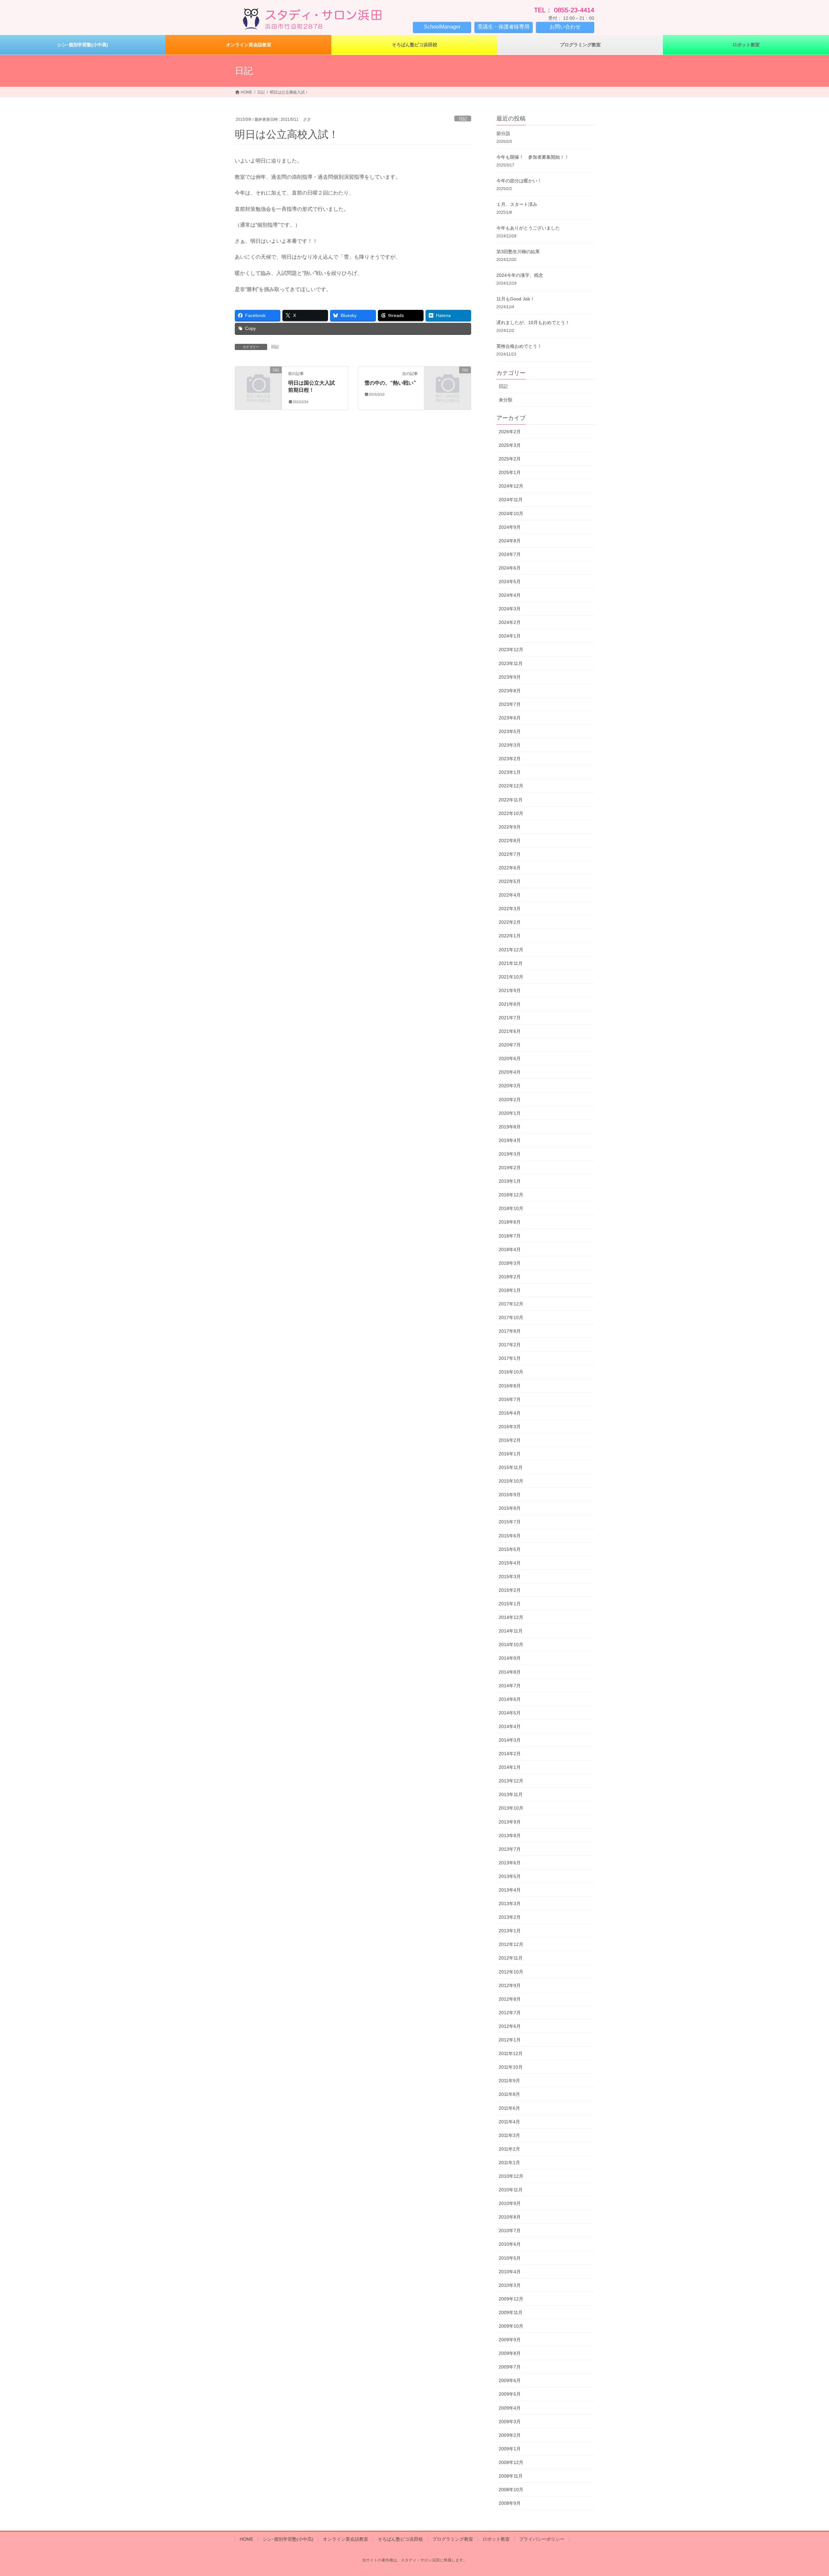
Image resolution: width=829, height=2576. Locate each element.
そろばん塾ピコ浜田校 (400, 2539)
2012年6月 (510, 2026)
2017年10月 (511, 1317)
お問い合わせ (565, 27)
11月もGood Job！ (516, 299)
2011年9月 (509, 2081)
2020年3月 (510, 1086)
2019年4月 (510, 1140)
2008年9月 (510, 2503)
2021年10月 (511, 977)
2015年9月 (510, 1495)
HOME (246, 2539)
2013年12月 (511, 1781)
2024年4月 (510, 595)
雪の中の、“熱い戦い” (390, 383)
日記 (463, 119)
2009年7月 (510, 2367)
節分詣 (503, 133)
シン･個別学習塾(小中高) (288, 2539)
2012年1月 (510, 2040)
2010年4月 (510, 2272)
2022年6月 (510, 868)
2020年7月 (510, 1045)
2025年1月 (510, 472)
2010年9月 (510, 2203)
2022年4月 (510, 895)
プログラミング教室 (453, 2539)
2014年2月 (510, 1754)
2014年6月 (510, 1699)
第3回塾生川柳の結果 (518, 252)
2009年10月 (511, 2326)
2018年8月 (510, 1222)
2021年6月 (510, 1031)
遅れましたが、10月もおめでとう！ (533, 322)
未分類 (505, 400)
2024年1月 (510, 636)
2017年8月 (510, 1331)
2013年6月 (510, 1863)
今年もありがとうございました (528, 228)
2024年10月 (511, 514)
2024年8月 (510, 541)
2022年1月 (510, 936)
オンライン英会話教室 (346, 2539)
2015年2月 (510, 1590)
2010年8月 (510, 2217)
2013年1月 (510, 1931)
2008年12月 (511, 2462)
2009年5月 (510, 2394)
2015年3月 (510, 1576)
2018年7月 (510, 1236)
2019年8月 (510, 1127)
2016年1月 (510, 1454)
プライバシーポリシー (542, 2539)
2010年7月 (510, 2231)
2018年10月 (511, 1208)
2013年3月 (510, 1904)
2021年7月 (510, 1018)
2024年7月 (510, 554)
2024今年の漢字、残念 (520, 275)
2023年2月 (510, 759)
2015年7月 (510, 1522)
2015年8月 (510, 1508)
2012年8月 (510, 1999)
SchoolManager (442, 27)
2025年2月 (510, 459)
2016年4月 (510, 1413)
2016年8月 (510, 1386)
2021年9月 (510, 990)
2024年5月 (510, 582)
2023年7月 (510, 704)
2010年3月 (510, 2285)
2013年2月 (510, 1917)
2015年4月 (510, 1563)
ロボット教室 (496, 2539)
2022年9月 (510, 827)
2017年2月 (510, 1345)
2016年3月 (510, 1427)
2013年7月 (510, 1849)
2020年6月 (510, 1058)
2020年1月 (510, 1113)
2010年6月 (510, 2244)
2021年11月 (511, 963)
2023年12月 (511, 650)
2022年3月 (510, 909)
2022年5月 (510, 881)
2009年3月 (510, 2422)
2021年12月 (511, 950)
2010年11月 (511, 2190)
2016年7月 (510, 1399)
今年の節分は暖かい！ (519, 181)
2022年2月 (510, 922)
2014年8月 (510, 1672)
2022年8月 (510, 841)
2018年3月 (510, 1263)
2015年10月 (511, 1481)
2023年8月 (510, 691)
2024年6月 (510, 568)
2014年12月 (511, 1617)
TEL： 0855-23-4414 (564, 10)
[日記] (258, 381)
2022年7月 (510, 854)
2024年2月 (510, 622)
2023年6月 (510, 718)
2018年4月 (510, 1249)
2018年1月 (510, 1290)
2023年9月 (510, 677)
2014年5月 (510, 1713)
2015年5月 (510, 1549)
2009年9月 (510, 2340)
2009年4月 (510, 2408)
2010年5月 (510, 2258)
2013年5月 (510, 1876)
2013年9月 (510, 1822)
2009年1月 (510, 2449)
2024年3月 (510, 609)
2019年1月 (510, 1181)
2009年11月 (511, 2312)
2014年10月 (511, 1644)
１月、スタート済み (517, 204)
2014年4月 (510, 1726)
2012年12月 (511, 1944)
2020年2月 (510, 1100)
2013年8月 (510, 1836)
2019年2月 (510, 1168)
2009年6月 (510, 2380)
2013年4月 (510, 1890)
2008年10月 (511, 2490)
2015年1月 (510, 1604)
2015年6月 (510, 1536)
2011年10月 (511, 2067)
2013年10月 (511, 1808)
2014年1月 (510, 1767)
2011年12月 (511, 2053)
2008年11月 (511, 2476)
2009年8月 (510, 2353)
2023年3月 (510, 745)
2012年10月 (511, 1972)
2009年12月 (511, 2299)
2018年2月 (510, 1277)
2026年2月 (510, 432)
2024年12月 (511, 486)
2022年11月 (511, 800)
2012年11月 (511, 1958)
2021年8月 (510, 1004)
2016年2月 (510, 1440)
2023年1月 (510, 772)
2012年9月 (510, 1985)
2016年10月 (511, 1372)
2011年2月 (509, 2149)
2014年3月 (510, 1740)
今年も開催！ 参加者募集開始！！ (533, 157)
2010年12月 (511, 2176)
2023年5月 (510, 731)
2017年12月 (511, 1304)
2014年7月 (510, 1686)
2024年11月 (511, 500)
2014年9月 (510, 1658)
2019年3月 (510, 1154)
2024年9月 (510, 527)
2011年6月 (509, 2108)
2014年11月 (511, 1631)
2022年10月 (511, 813)
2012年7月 (510, 2013)
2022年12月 (511, 786)
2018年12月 (511, 1195)
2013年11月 (511, 1794)
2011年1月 (509, 2163)
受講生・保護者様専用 (504, 27)
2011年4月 (509, 2122)
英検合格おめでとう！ (519, 346)
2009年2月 (510, 2435)
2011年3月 (509, 2135)
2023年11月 (511, 663)
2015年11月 (511, 1467)
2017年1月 (510, 1358)
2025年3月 (510, 445)
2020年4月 (510, 1072)
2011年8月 (509, 2094)
